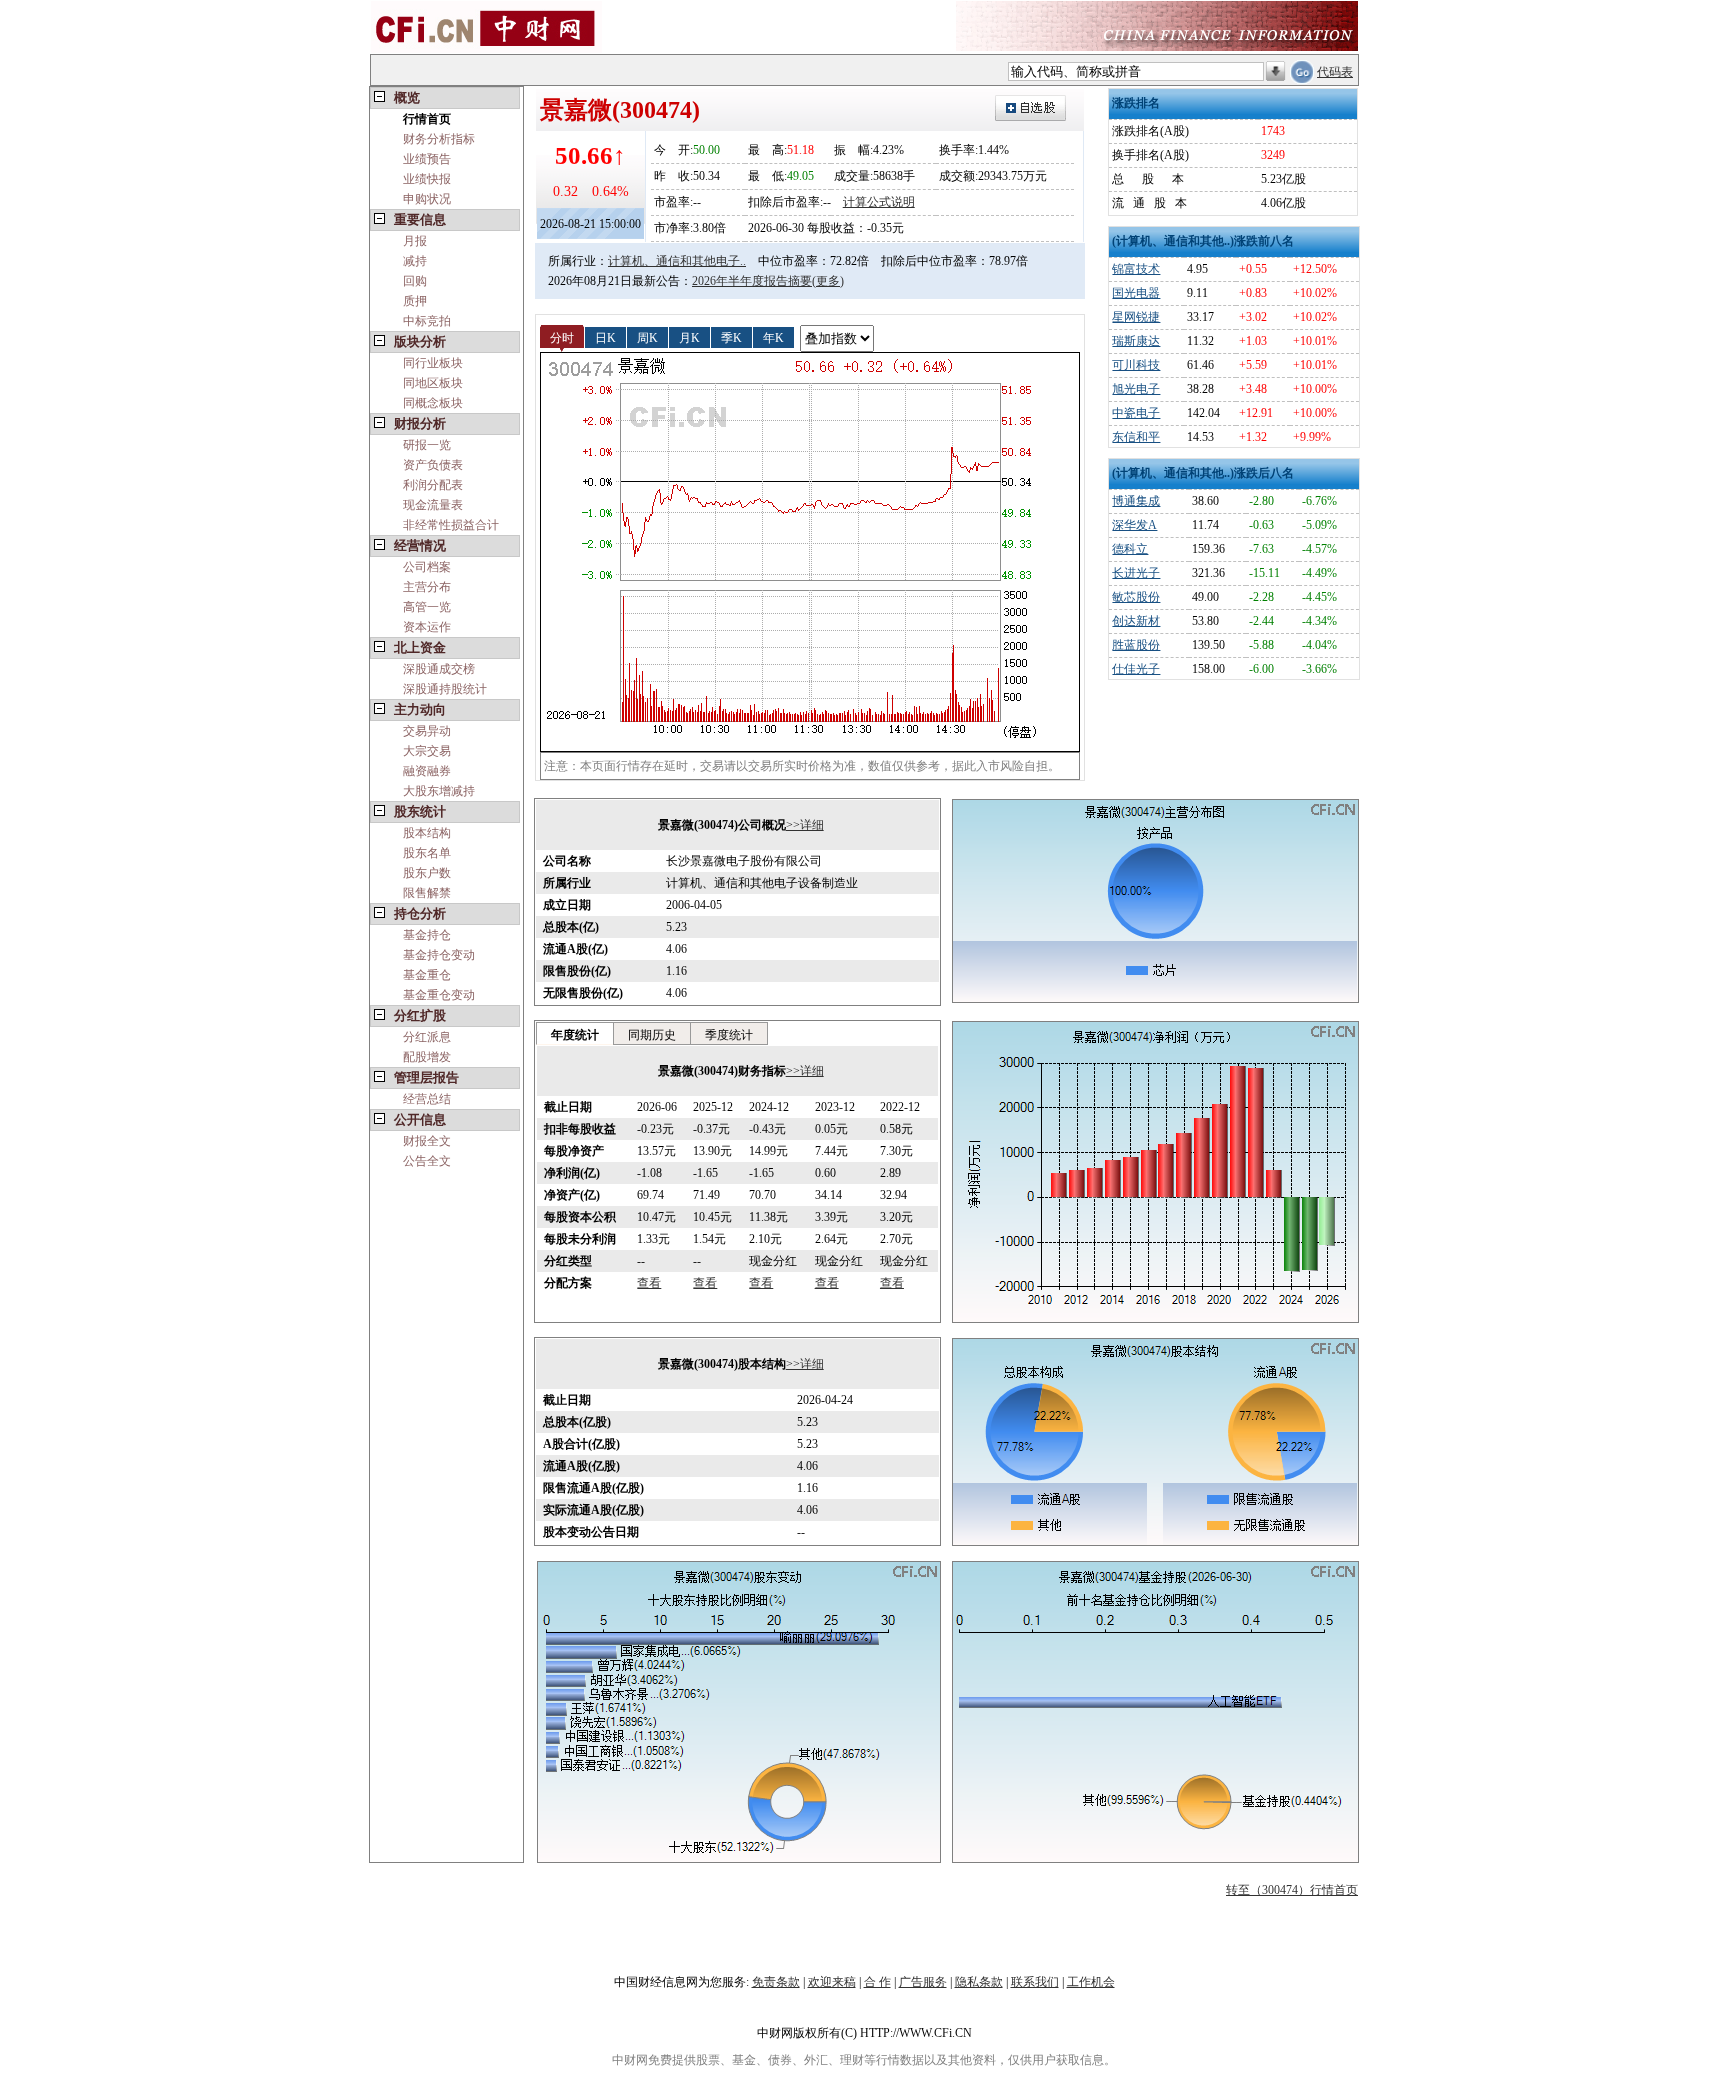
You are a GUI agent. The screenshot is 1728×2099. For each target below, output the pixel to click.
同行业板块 (433, 363)
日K (605, 337)
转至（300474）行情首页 (1292, 1890)
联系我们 (1035, 1982)
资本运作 (427, 627)
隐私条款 (979, 1982)
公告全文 (427, 1161)
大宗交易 (427, 751)
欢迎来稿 (832, 1982)
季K (731, 337)
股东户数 (427, 873)
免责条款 (776, 1982)
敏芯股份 (1136, 597)
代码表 (1335, 72)
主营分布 (427, 587)
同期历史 (652, 1035)
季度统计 (729, 1035)
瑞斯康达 (1136, 341)
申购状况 (427, 199)
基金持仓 (427, 935)
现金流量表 (433, 505)
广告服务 (923, 1982)
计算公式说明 (879, 202)
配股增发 (427, 1057)
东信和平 (1136, 437)
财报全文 (427, 1141)
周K (647, 337)
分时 (562, 337)
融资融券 (427, 771)
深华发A (1134, 525)
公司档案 (427, 567)
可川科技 (1136, 365)
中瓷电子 (1136, 413)
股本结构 (427, 833)
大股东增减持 (439, 791)
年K (773, 337)
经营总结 (427, 1099)
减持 (415, 261)
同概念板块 (433, 403)
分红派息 (427, 1037)
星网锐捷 (1136, 317)
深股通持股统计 (445, 689)
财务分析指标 (439, 139)
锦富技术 (1136, 269)
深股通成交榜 (439, 669)
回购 (415, 281)
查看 (649, 1283)
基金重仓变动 (439, 995)
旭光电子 (1136, 389)
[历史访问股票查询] (1275, 72)
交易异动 (427, 731)
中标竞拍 (427, 321)
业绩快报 (427, 179)
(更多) (828, 281)
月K (689, 337)
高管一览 (427, 607)
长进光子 (1136, 573)
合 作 (877, 1982)
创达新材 (1136, 621)
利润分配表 (433, 485)
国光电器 (1136, 293)
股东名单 (427, 853)
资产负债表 (433, 465)
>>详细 (805, 825)
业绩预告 (427, 159)
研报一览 (427, 445)
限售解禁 (427, 893)
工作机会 (1091, 1982)
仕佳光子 (1136, 669)
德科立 (1130, 549)
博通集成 (1136, 501)
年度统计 (575, 1035)
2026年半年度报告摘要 (752, 281)
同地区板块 (433, 383)
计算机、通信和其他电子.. (677, 261)
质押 (415, 301)
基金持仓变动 (439, 955)
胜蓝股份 (1136, 645)
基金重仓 (427, 975)
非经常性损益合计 (451, 525)
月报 (415, 241)
